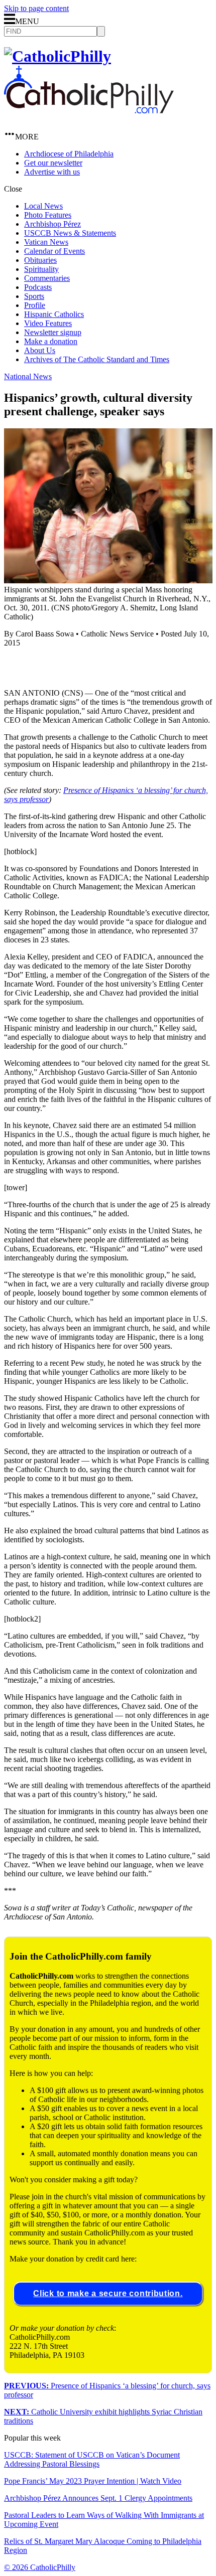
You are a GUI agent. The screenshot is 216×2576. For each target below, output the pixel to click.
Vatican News (46, 242)
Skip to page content (36, 8)
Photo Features (48, 215)
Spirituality (41, 269)
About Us (40, 350)
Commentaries (47, 278)
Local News (43, 206)
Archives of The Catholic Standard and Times (97, 359)
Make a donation (51, 341)
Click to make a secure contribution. (108, 2293)
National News (28, 376)
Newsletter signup (53, 332)
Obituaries (40, 260)
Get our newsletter (53, 163)
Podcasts (38, 287)
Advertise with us (52, 172)
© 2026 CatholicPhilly (40, 2567)
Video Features (48, 323)
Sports (34, 296)
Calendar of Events (55, 251)
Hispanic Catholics (54, 314)
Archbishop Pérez (52, 224)
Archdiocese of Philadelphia (69, 154)
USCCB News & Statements (70, 233)
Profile (35, 305)
